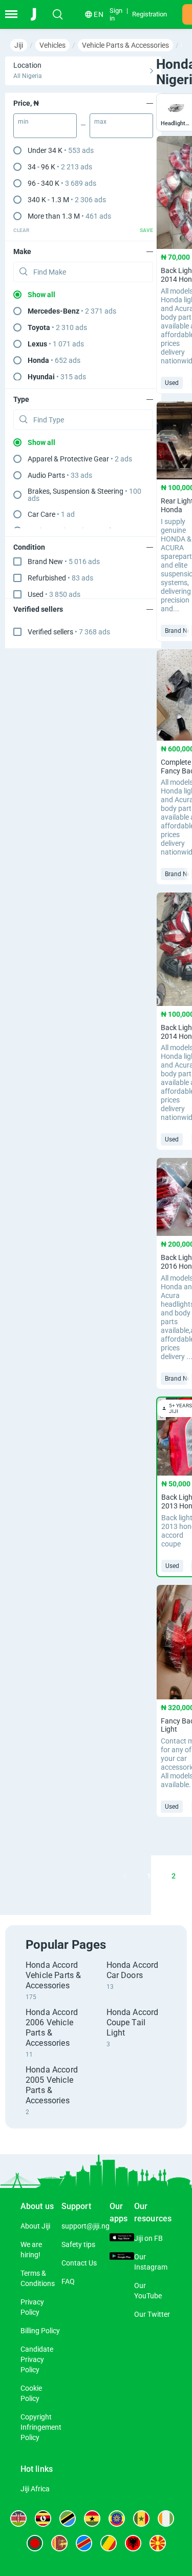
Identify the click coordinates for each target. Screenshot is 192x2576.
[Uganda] (43, 2519)
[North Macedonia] (158, 2543)
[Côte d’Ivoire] (166, 2519)
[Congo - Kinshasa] (84, 2543)
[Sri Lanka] (59, 2543)
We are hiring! (31, 2250)
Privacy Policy (32, 2307)
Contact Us (79, 2263)
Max (100, 122)
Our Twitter (152, 2314)
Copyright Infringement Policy (41, 2427)
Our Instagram (151, 2262)
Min (23, 122)
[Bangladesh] (35, 2543)
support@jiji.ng (86, 2226)
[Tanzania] (68, 2519)
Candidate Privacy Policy (37, 2359)
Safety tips (78, 2244)
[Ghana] (92, 2519)
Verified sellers (69, 632)
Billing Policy (40, 2331)
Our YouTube (148, 2291)
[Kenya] (18, 2519)
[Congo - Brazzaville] (109, 2543)
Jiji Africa (35, 2489)
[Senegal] (141, 2519)
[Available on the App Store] (122, 2239)
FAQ (68, 2281)
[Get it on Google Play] (122, 2257)
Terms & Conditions (38, 2278)
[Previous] (124, 1876)
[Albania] (133, 2543)
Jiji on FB (148, 2238)
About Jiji (35, 2226)
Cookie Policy (31, 2393)
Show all (41, 295)
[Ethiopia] (117, 2519)
